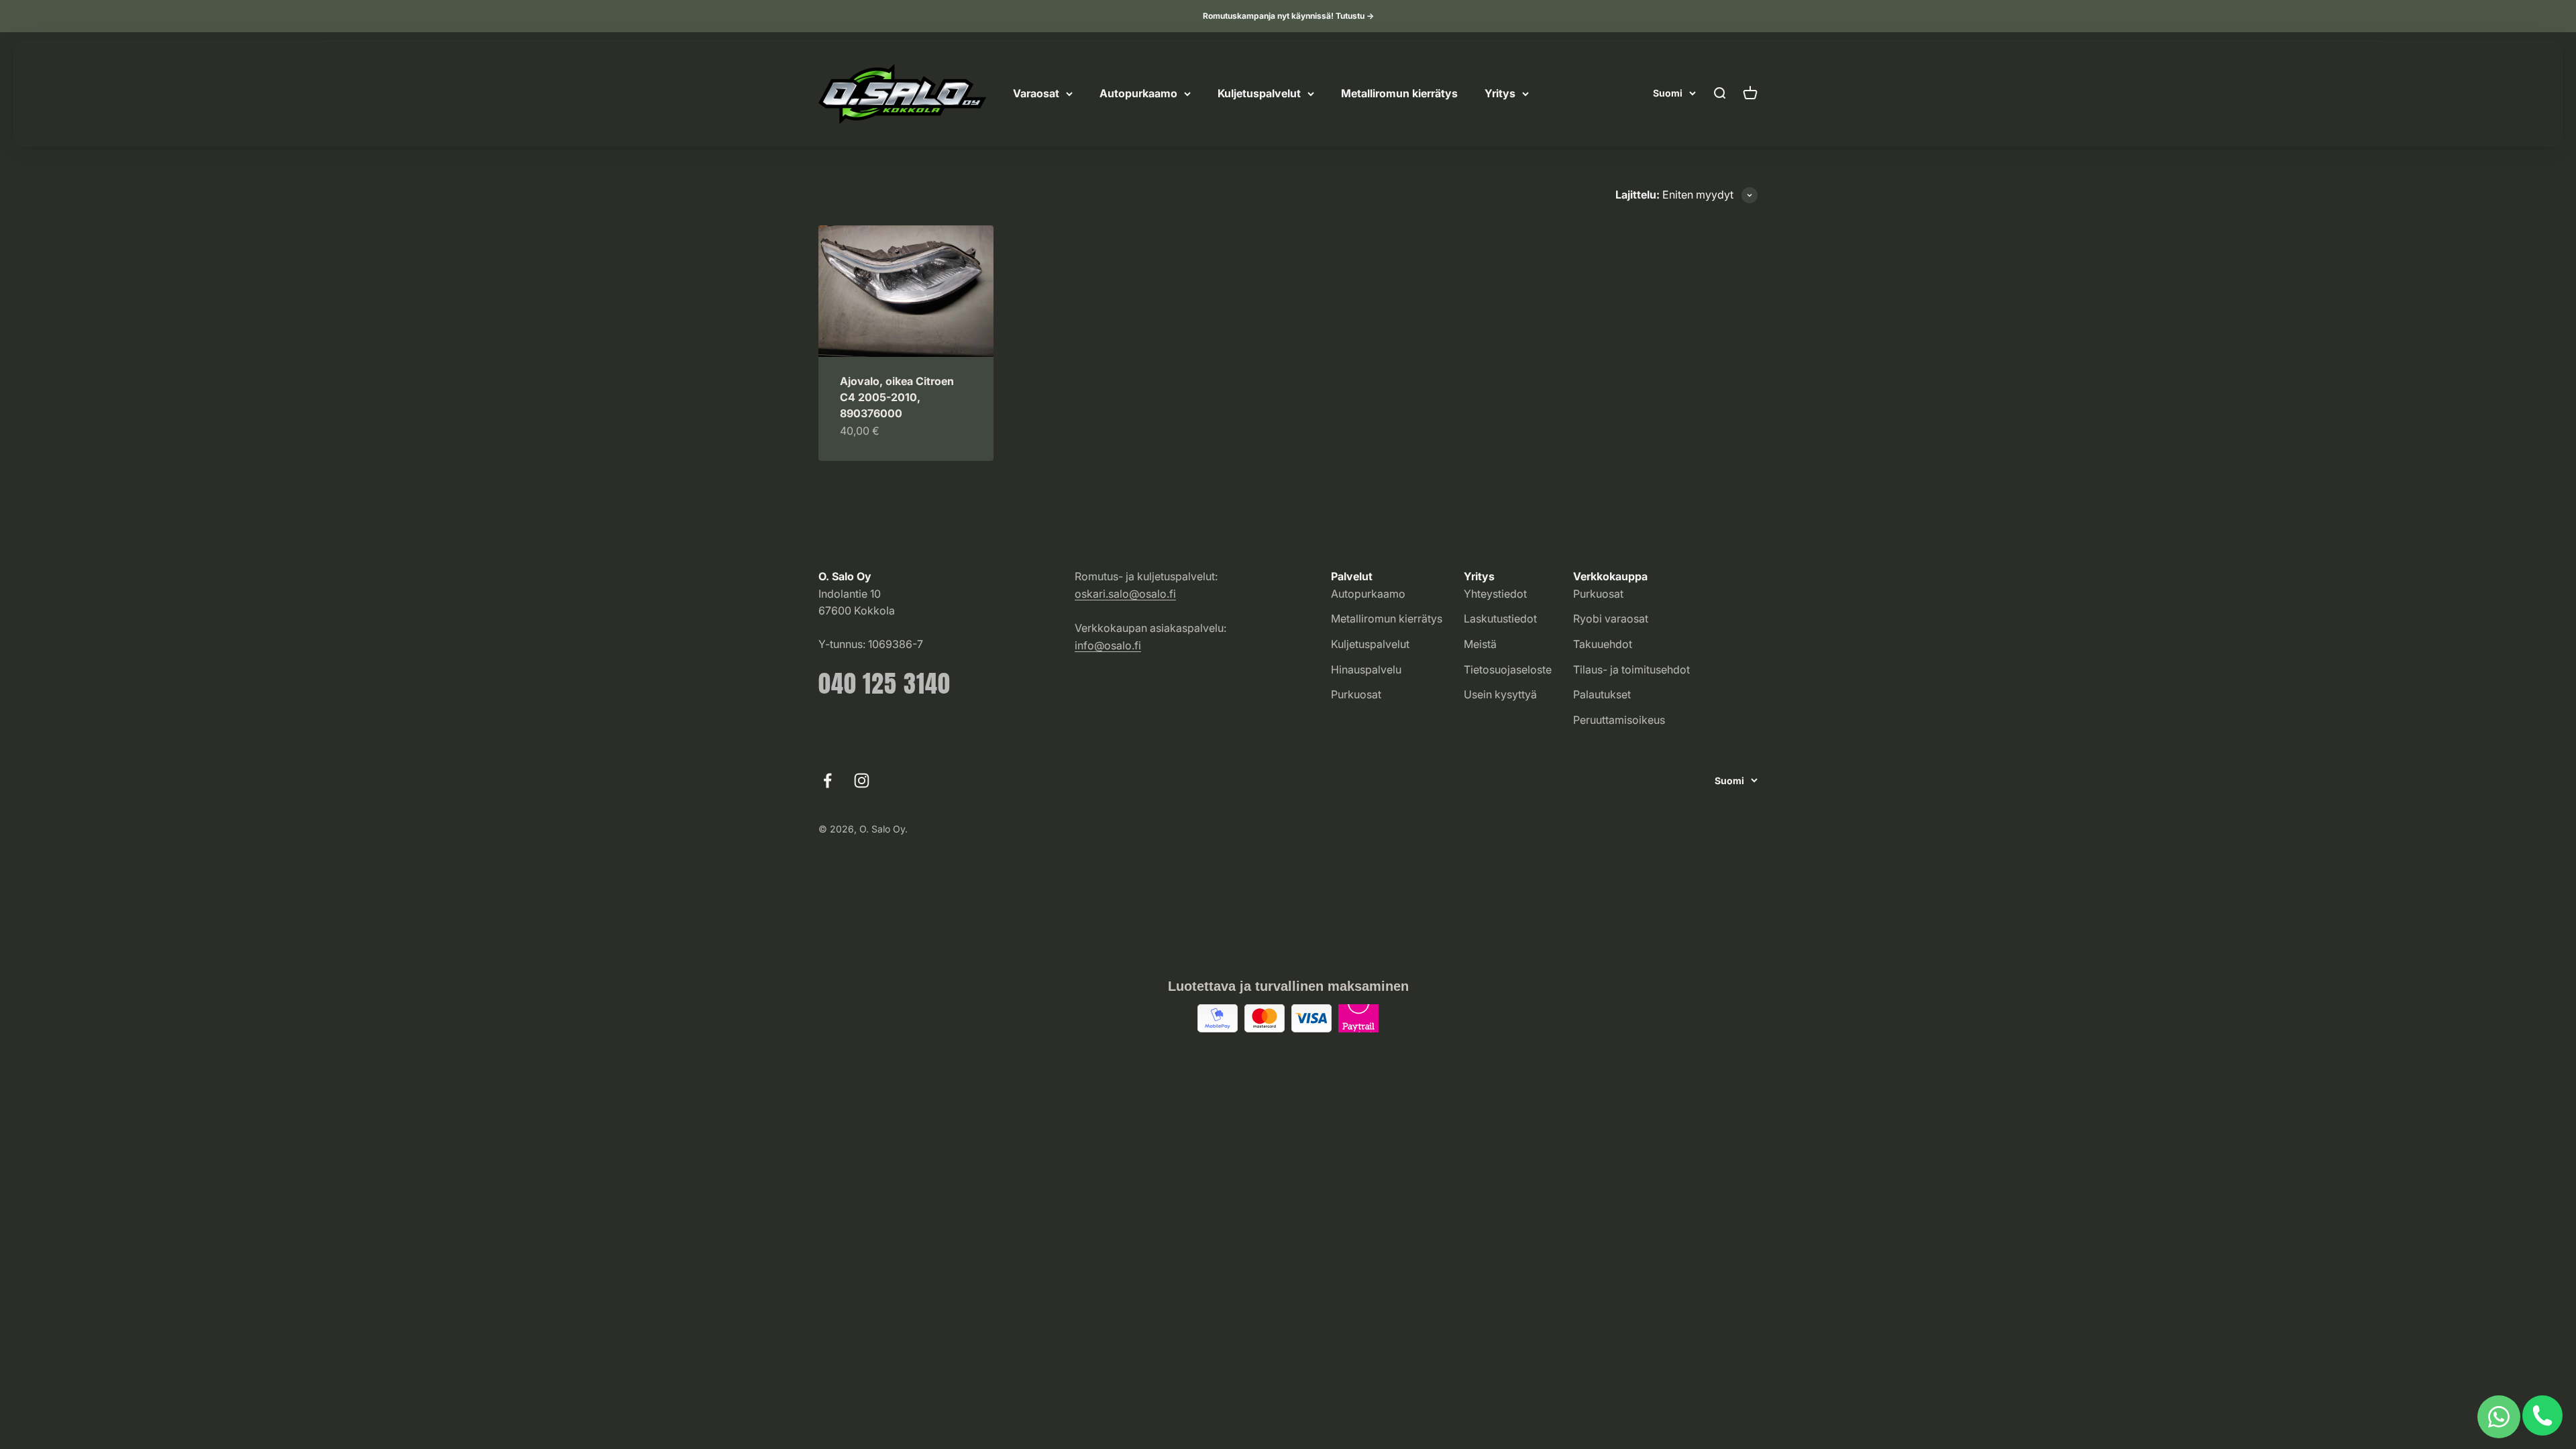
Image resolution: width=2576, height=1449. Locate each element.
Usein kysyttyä (1500, 694)
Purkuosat (1356, 694)
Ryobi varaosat (1611, 619)
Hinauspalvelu (1366, 669)
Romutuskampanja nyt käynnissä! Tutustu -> (1288, 16)
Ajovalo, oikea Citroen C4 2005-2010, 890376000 (897, 397)
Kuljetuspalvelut (1259, 93)
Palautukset (1602, 694)
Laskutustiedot (1500, 619)
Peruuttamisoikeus (1619, 720)
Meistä (1480, 644)
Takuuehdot (1603, 644)
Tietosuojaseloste (1508, 669)
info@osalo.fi (1108, 645)
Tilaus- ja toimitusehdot (1631, 669)
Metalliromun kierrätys (1399, 93)
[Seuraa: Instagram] (862, 781)
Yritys (1500, 93)
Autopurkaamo (1138, 93)
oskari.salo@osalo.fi (1125, 594)
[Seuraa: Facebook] (827, 781)
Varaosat (1036, 93)
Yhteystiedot (1495, 594)
